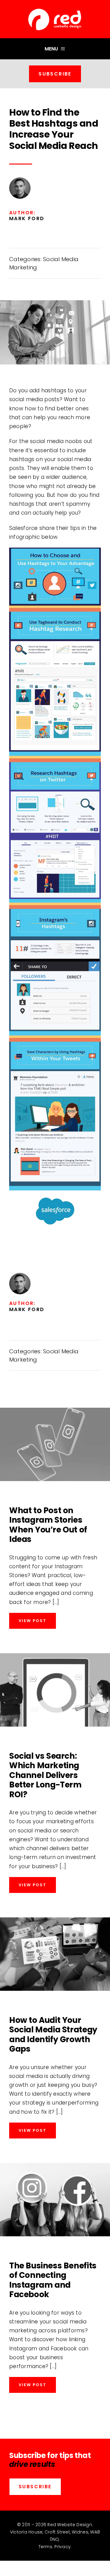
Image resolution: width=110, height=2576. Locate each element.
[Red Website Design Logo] (55, 9)
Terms (45, 2547)
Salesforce (24, 528)
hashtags (54, 390)
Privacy (62, 2547)
